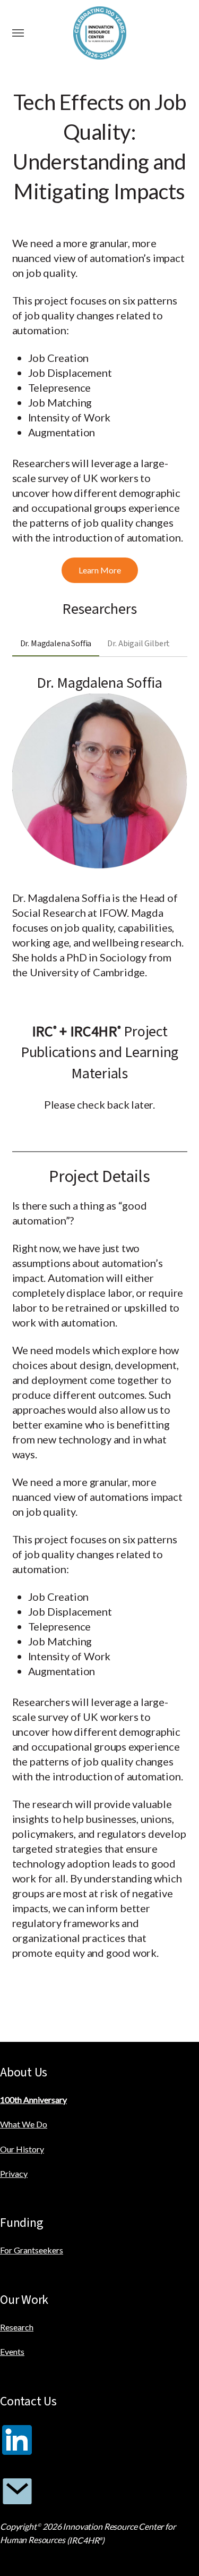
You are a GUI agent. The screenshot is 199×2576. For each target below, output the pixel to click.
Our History (22, 2149)
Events (12, 2351)
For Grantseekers (32, 2250)
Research (17, 2327)
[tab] (56, 644)
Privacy (14, 2173)
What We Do (24, 2124)
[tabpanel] (100, 833)
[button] (18, 33)
